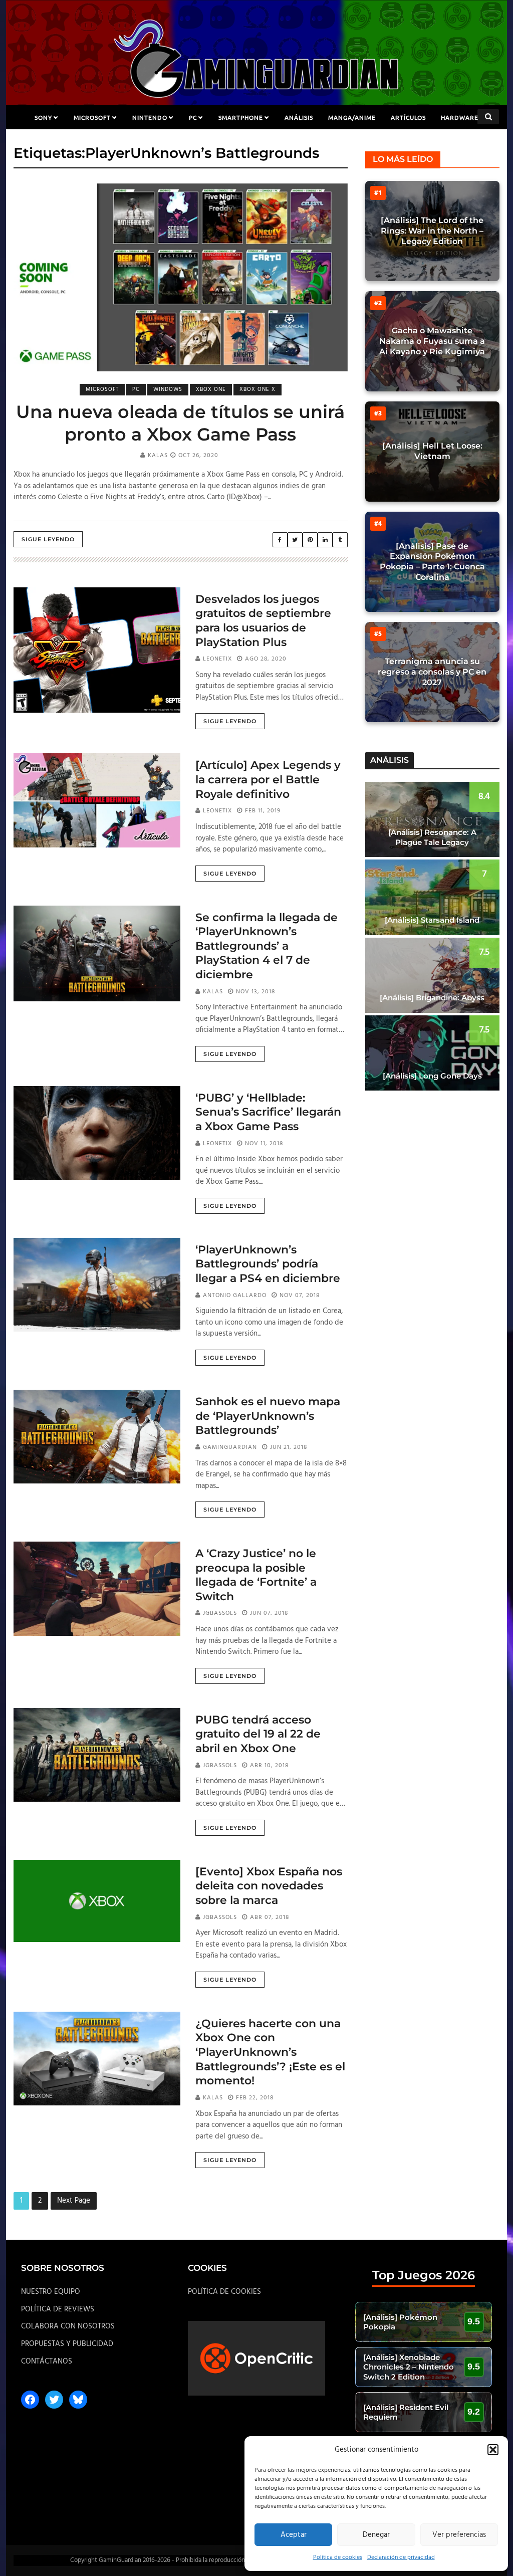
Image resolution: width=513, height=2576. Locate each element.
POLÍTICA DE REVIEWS (58, 2309)
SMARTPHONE (241, 117)
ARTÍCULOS (408, 117)
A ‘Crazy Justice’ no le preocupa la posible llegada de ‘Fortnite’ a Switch (256, 1575)
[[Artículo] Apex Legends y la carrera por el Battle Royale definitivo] (97, 800)
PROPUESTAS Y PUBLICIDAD (67, 2344)
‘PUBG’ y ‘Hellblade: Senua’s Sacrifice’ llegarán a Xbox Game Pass (268, 1112)
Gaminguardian (230, 1447)
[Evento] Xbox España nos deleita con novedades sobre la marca (269, 1886)
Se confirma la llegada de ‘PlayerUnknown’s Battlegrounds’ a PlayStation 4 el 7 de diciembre (267, 946)
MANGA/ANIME (352, 117)
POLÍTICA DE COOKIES (224, 2292)
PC (193, 117)
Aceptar (294, 2535)
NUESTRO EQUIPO (51, 2292)
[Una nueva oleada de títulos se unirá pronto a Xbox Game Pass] (181, 277)
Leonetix (217, 659)
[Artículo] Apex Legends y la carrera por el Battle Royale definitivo (268, 779)
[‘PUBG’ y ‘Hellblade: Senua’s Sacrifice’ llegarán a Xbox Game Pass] (97, 1133)
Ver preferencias (459, 2535)
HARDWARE (460, 117)
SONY (43, 117)
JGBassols (220, 1613)
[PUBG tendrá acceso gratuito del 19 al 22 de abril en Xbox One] (97, 1755)
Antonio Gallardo (235, 1296)
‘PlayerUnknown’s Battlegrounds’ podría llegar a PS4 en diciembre (268, 1264)
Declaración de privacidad (401, 2557)
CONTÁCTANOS (47, 2362)
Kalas (158, 456)
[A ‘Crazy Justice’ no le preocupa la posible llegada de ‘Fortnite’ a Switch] (97, 1589)
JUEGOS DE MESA (257, 141)
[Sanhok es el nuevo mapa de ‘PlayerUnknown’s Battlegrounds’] (97, 1437)
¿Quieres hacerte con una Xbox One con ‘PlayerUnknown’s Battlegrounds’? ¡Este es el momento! (270, 2052)
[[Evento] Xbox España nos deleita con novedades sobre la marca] (97, 1901)
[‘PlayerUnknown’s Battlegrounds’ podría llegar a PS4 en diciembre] (97, 1284)
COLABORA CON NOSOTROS (68, 2326)
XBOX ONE (211, 389)
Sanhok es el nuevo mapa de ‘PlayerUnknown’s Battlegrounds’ (268, 1416)
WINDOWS (168, 389)
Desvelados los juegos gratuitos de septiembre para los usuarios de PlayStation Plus (263, 621)
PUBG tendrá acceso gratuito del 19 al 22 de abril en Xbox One (258, 1734)
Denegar (376, 2535)
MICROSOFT (92, 117)
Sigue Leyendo (48, 539)
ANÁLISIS (299, 117)
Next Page (74, 2201)
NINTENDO (150, 117)
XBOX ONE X (258, 389)
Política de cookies (338, 2557)
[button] (493, 2450)
